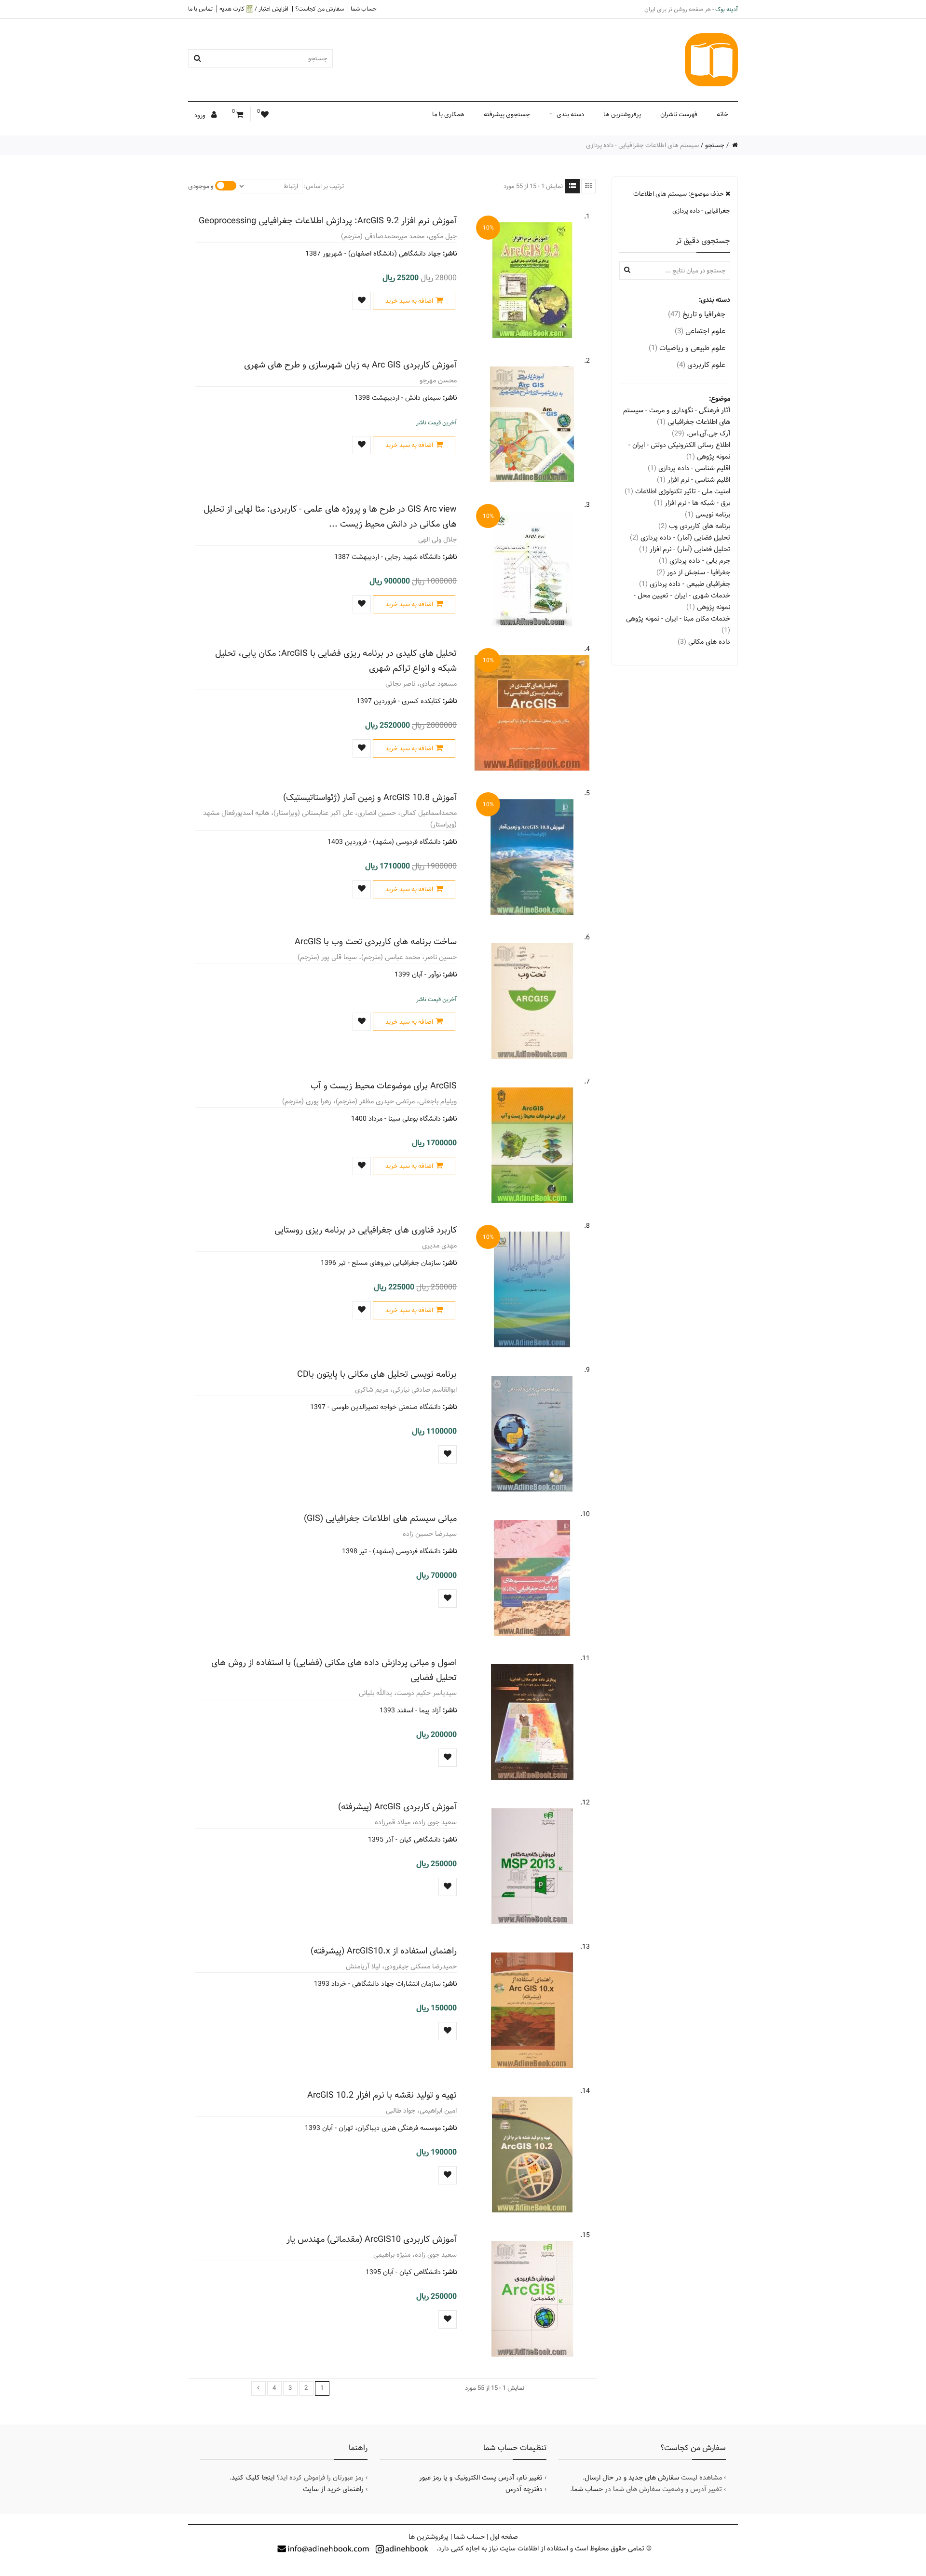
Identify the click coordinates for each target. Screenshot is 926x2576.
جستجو (715, 145)
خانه (722, 114)
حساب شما (364, 9)
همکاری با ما (448, 114)
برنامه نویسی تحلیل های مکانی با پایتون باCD (377, 1374)
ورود (201, 115)
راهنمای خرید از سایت (333, 2489)
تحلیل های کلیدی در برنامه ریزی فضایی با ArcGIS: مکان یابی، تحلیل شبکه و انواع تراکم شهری (336, 661)
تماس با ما (200, 9)
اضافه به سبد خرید (409, 301)
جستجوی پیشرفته (507, 114)
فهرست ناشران (679, 114)
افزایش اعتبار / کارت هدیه (254, 9)
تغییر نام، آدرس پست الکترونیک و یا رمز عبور (481, 2478)
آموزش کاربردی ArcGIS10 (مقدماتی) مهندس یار (372, 2239)
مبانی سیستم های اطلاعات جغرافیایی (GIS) (380, 1518)
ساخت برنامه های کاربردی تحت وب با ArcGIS (376, 942)
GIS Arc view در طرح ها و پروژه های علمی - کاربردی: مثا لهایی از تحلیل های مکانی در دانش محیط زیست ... (330, 516)
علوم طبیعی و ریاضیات (687, 348)
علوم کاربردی (701, 365)
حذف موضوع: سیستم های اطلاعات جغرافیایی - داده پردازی (682, 202)
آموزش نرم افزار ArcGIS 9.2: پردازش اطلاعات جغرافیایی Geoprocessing (328, 221)
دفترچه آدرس (524, 2489)
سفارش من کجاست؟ (320, 9)
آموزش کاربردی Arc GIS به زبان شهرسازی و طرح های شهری (350, 365)
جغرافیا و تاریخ (697, 314)
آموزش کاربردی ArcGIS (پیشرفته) (397, 1807)
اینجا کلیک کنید (253, 2478)
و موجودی (201, 186)
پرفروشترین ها (622, 114)
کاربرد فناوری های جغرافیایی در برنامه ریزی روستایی (366, 1230)
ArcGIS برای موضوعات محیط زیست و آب (384, 1086)
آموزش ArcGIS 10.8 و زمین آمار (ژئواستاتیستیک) (370, 797)
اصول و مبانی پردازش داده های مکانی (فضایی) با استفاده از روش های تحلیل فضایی (334, 1670)
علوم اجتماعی (700, 331)
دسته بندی (570, 114)
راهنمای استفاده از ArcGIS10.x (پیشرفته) (384, 1951)
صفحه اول (504, 2537)
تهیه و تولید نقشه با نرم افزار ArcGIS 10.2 (382, 2095)
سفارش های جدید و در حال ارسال (632, 2478)
